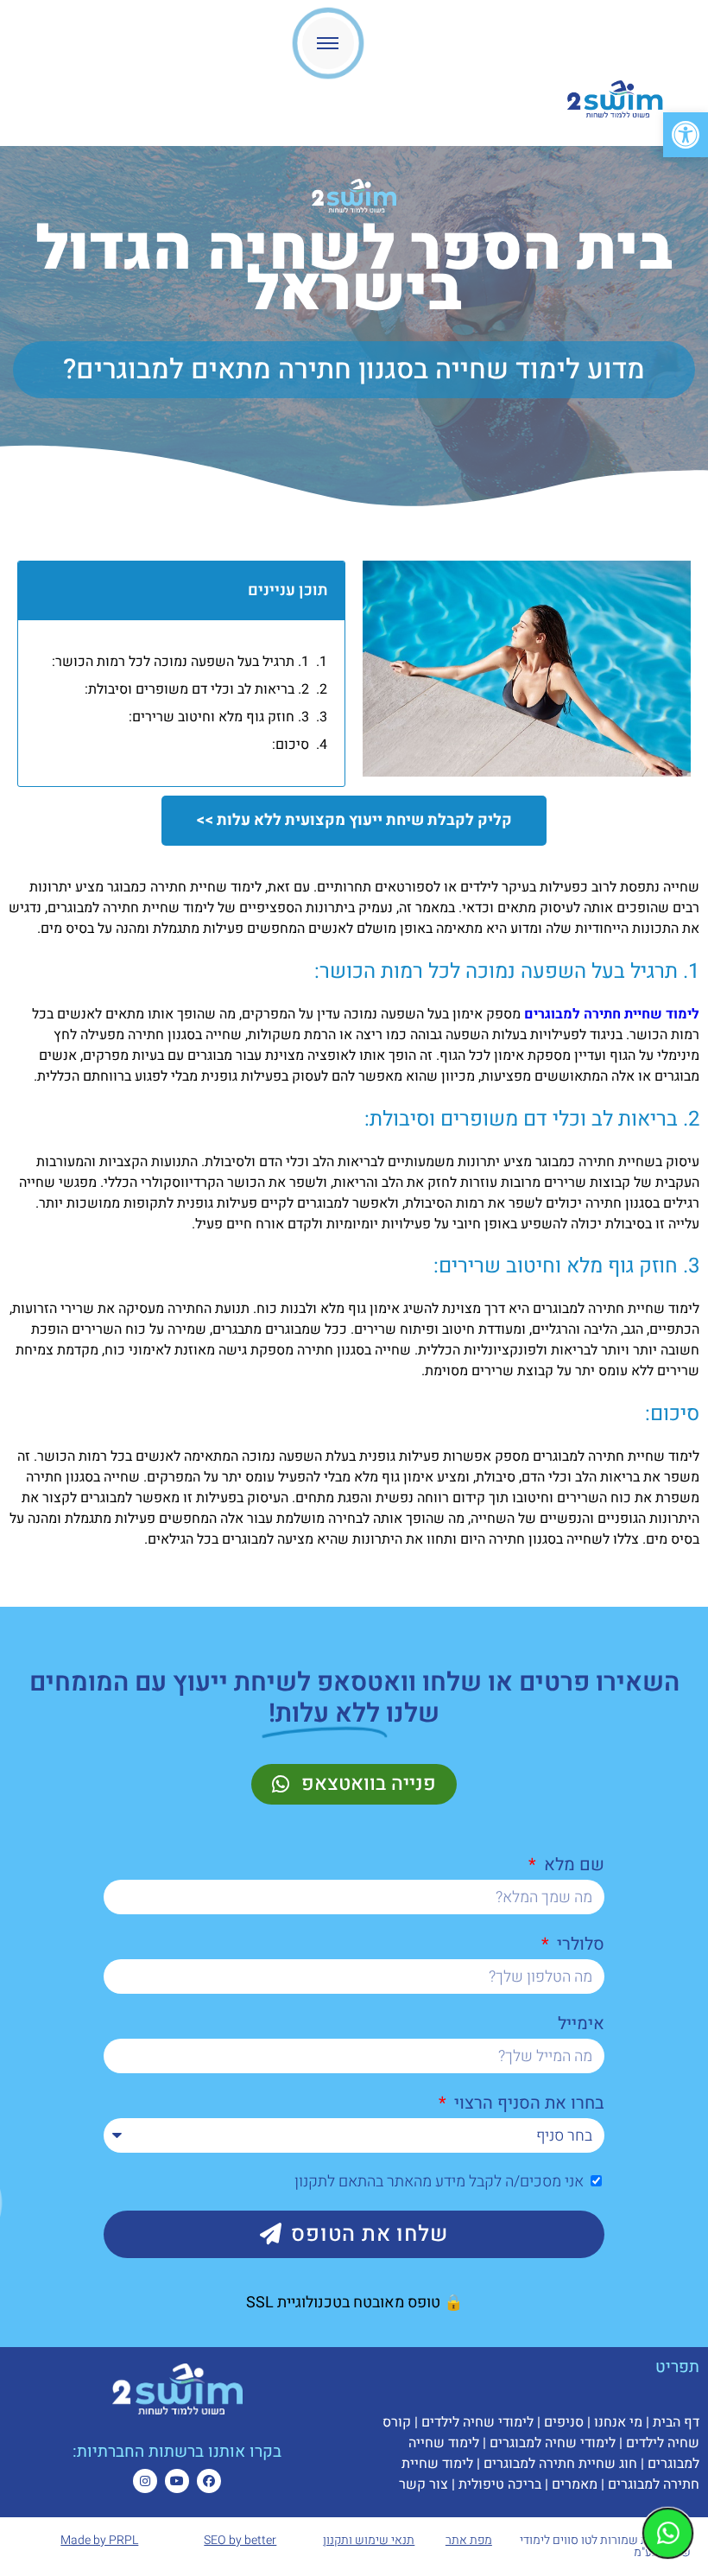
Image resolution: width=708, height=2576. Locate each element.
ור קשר (420, 2484)
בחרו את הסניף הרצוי (527, 2103)
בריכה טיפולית (500, 2484)
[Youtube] (177, 2481)
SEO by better (240, 2540)
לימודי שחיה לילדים (477, 2422)
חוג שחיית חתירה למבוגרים (560, 2464)
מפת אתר (469, 2540)
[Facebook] (209, 2481)
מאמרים (575, 2484)
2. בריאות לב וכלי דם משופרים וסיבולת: (197, 689)
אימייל (581, 2024)
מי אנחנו (618, 2422)
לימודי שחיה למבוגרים (553, 2443)
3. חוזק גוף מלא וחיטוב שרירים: (219, 717)
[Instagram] (145, 2481)
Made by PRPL (99, 2540)
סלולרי (578, 1944)
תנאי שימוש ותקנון (369, 2540)
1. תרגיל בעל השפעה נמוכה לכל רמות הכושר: (180, 662)
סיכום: (291, 745)
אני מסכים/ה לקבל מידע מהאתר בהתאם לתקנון (439, 2182)
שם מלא (572, 1865)
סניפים (564, 2422)
